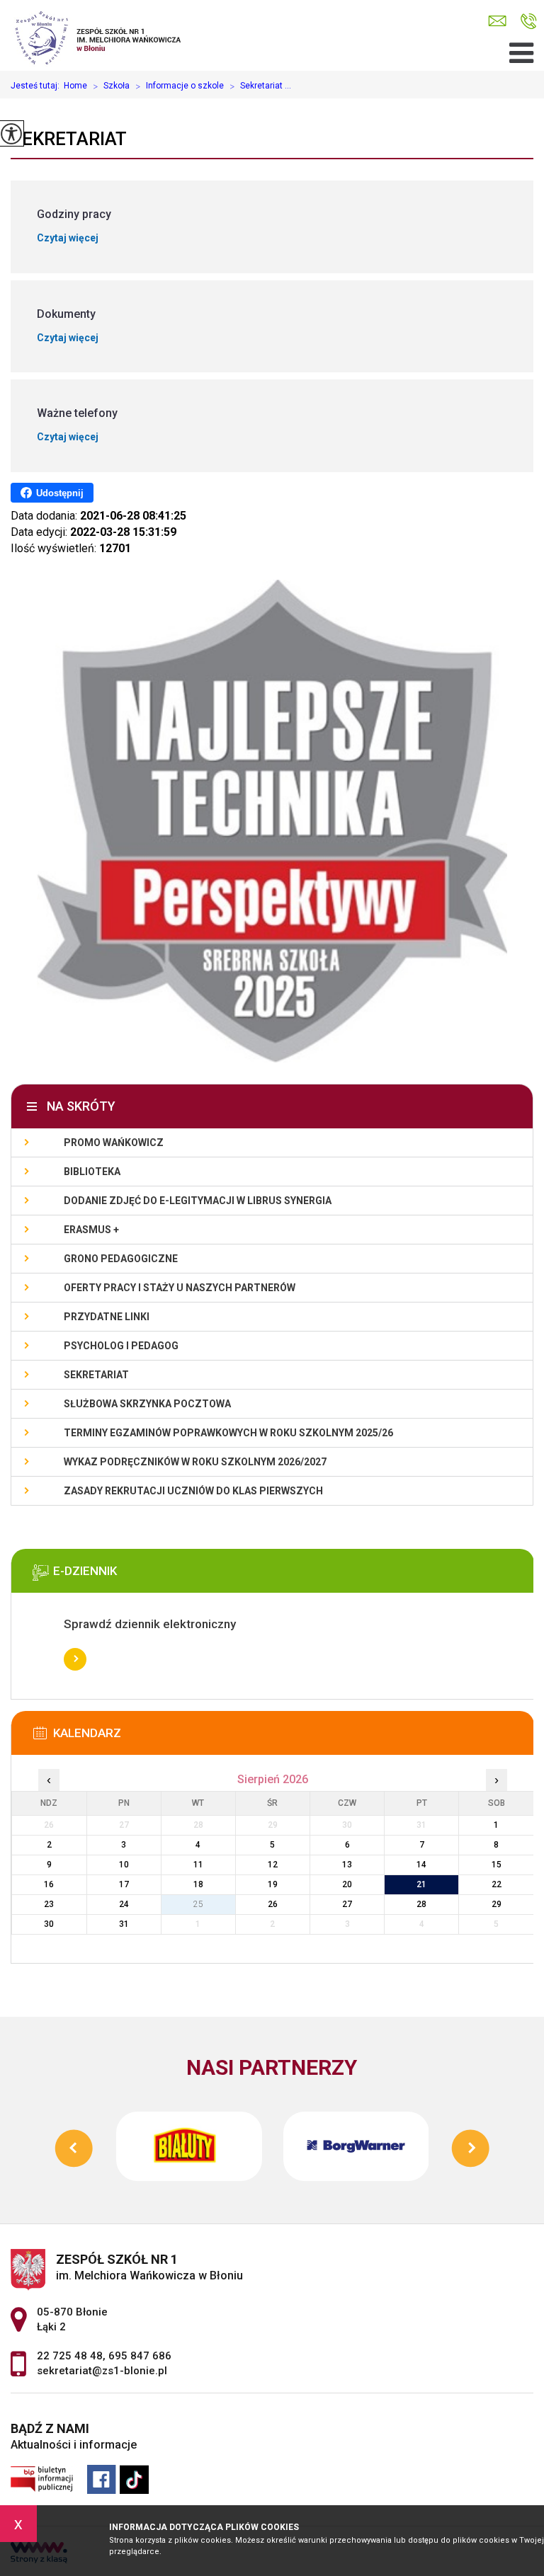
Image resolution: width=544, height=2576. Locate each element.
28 (421, 1904)
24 (124, 1904)
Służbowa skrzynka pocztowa (147, 1404)
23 (49, 1904)
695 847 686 (140, 2356)
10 (124, 1865)
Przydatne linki (107, 1317)
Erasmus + (91, 1230)
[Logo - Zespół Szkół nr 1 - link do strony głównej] (104, 35)
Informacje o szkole (180, 86)
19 (273, 1884)
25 (198, 1904)
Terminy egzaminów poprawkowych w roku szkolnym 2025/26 (228, 1433)
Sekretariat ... (260, 86)
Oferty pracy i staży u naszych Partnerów (180, 1288)
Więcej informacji (75, 1659)
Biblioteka (92, 1172)
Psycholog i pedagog (121, 1346)
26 (273, 1904)
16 (49, 1884)
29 (497, 1904)
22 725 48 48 (70, 2356)
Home (75, 86)
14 (421, 1865)
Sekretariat (69, 139)
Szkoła (111, 86)
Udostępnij (60, 493)
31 (124, 1924)
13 (347, 1865)
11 (198, 1865)
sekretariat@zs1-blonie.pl (501, 22)
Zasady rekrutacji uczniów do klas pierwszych (193, 1491)
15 (497, 1865)
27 (347, 1904)
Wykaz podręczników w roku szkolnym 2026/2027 (195, 1462)
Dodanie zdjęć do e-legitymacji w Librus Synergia (198, 1201)
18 (198, 1884)
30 (49, 1924)
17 (124, 1884)
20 (347, 1884)
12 (273, 1865)
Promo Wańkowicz (114, 1143)
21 (421, 1884)
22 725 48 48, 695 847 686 (529, 22)
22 (497, 1884)
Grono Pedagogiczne (121, 1259)
